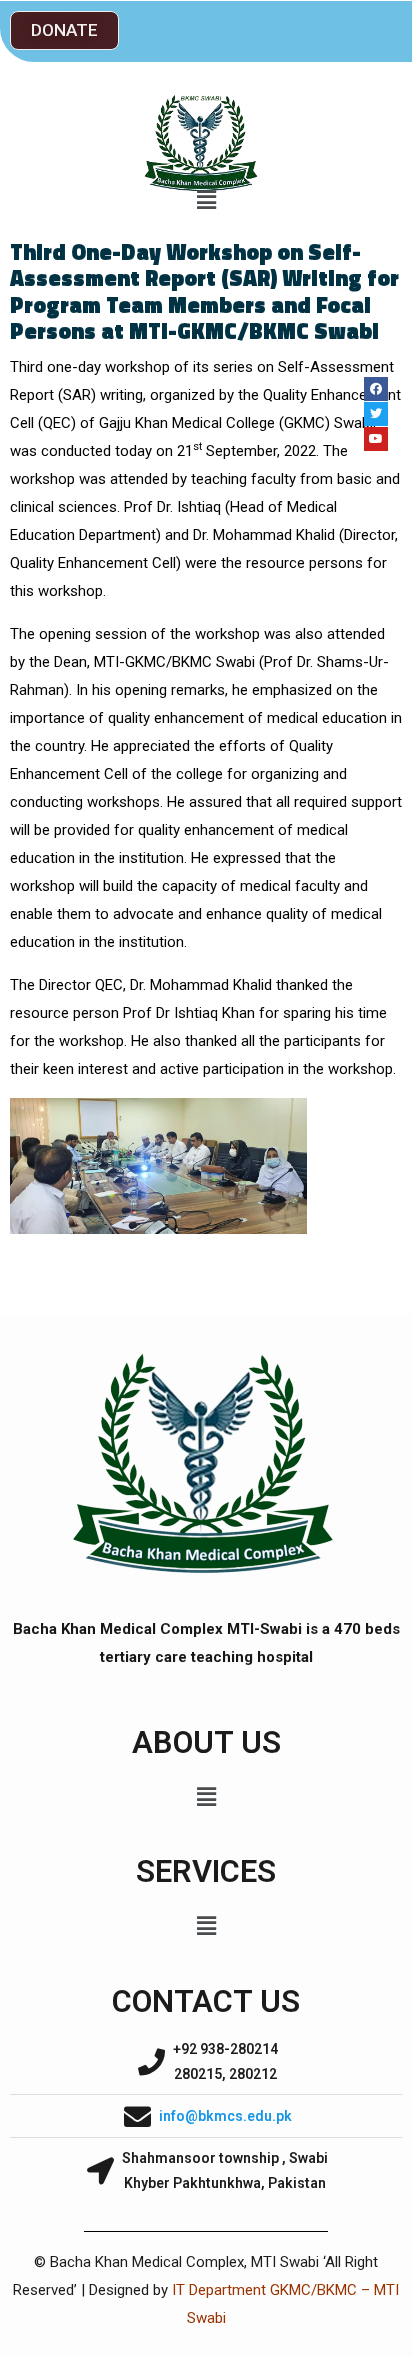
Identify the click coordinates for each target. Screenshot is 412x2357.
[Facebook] (376, 389)
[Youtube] (376, 439)
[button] (64, 30)
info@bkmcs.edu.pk (225, 2116)
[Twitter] (376, 414)
